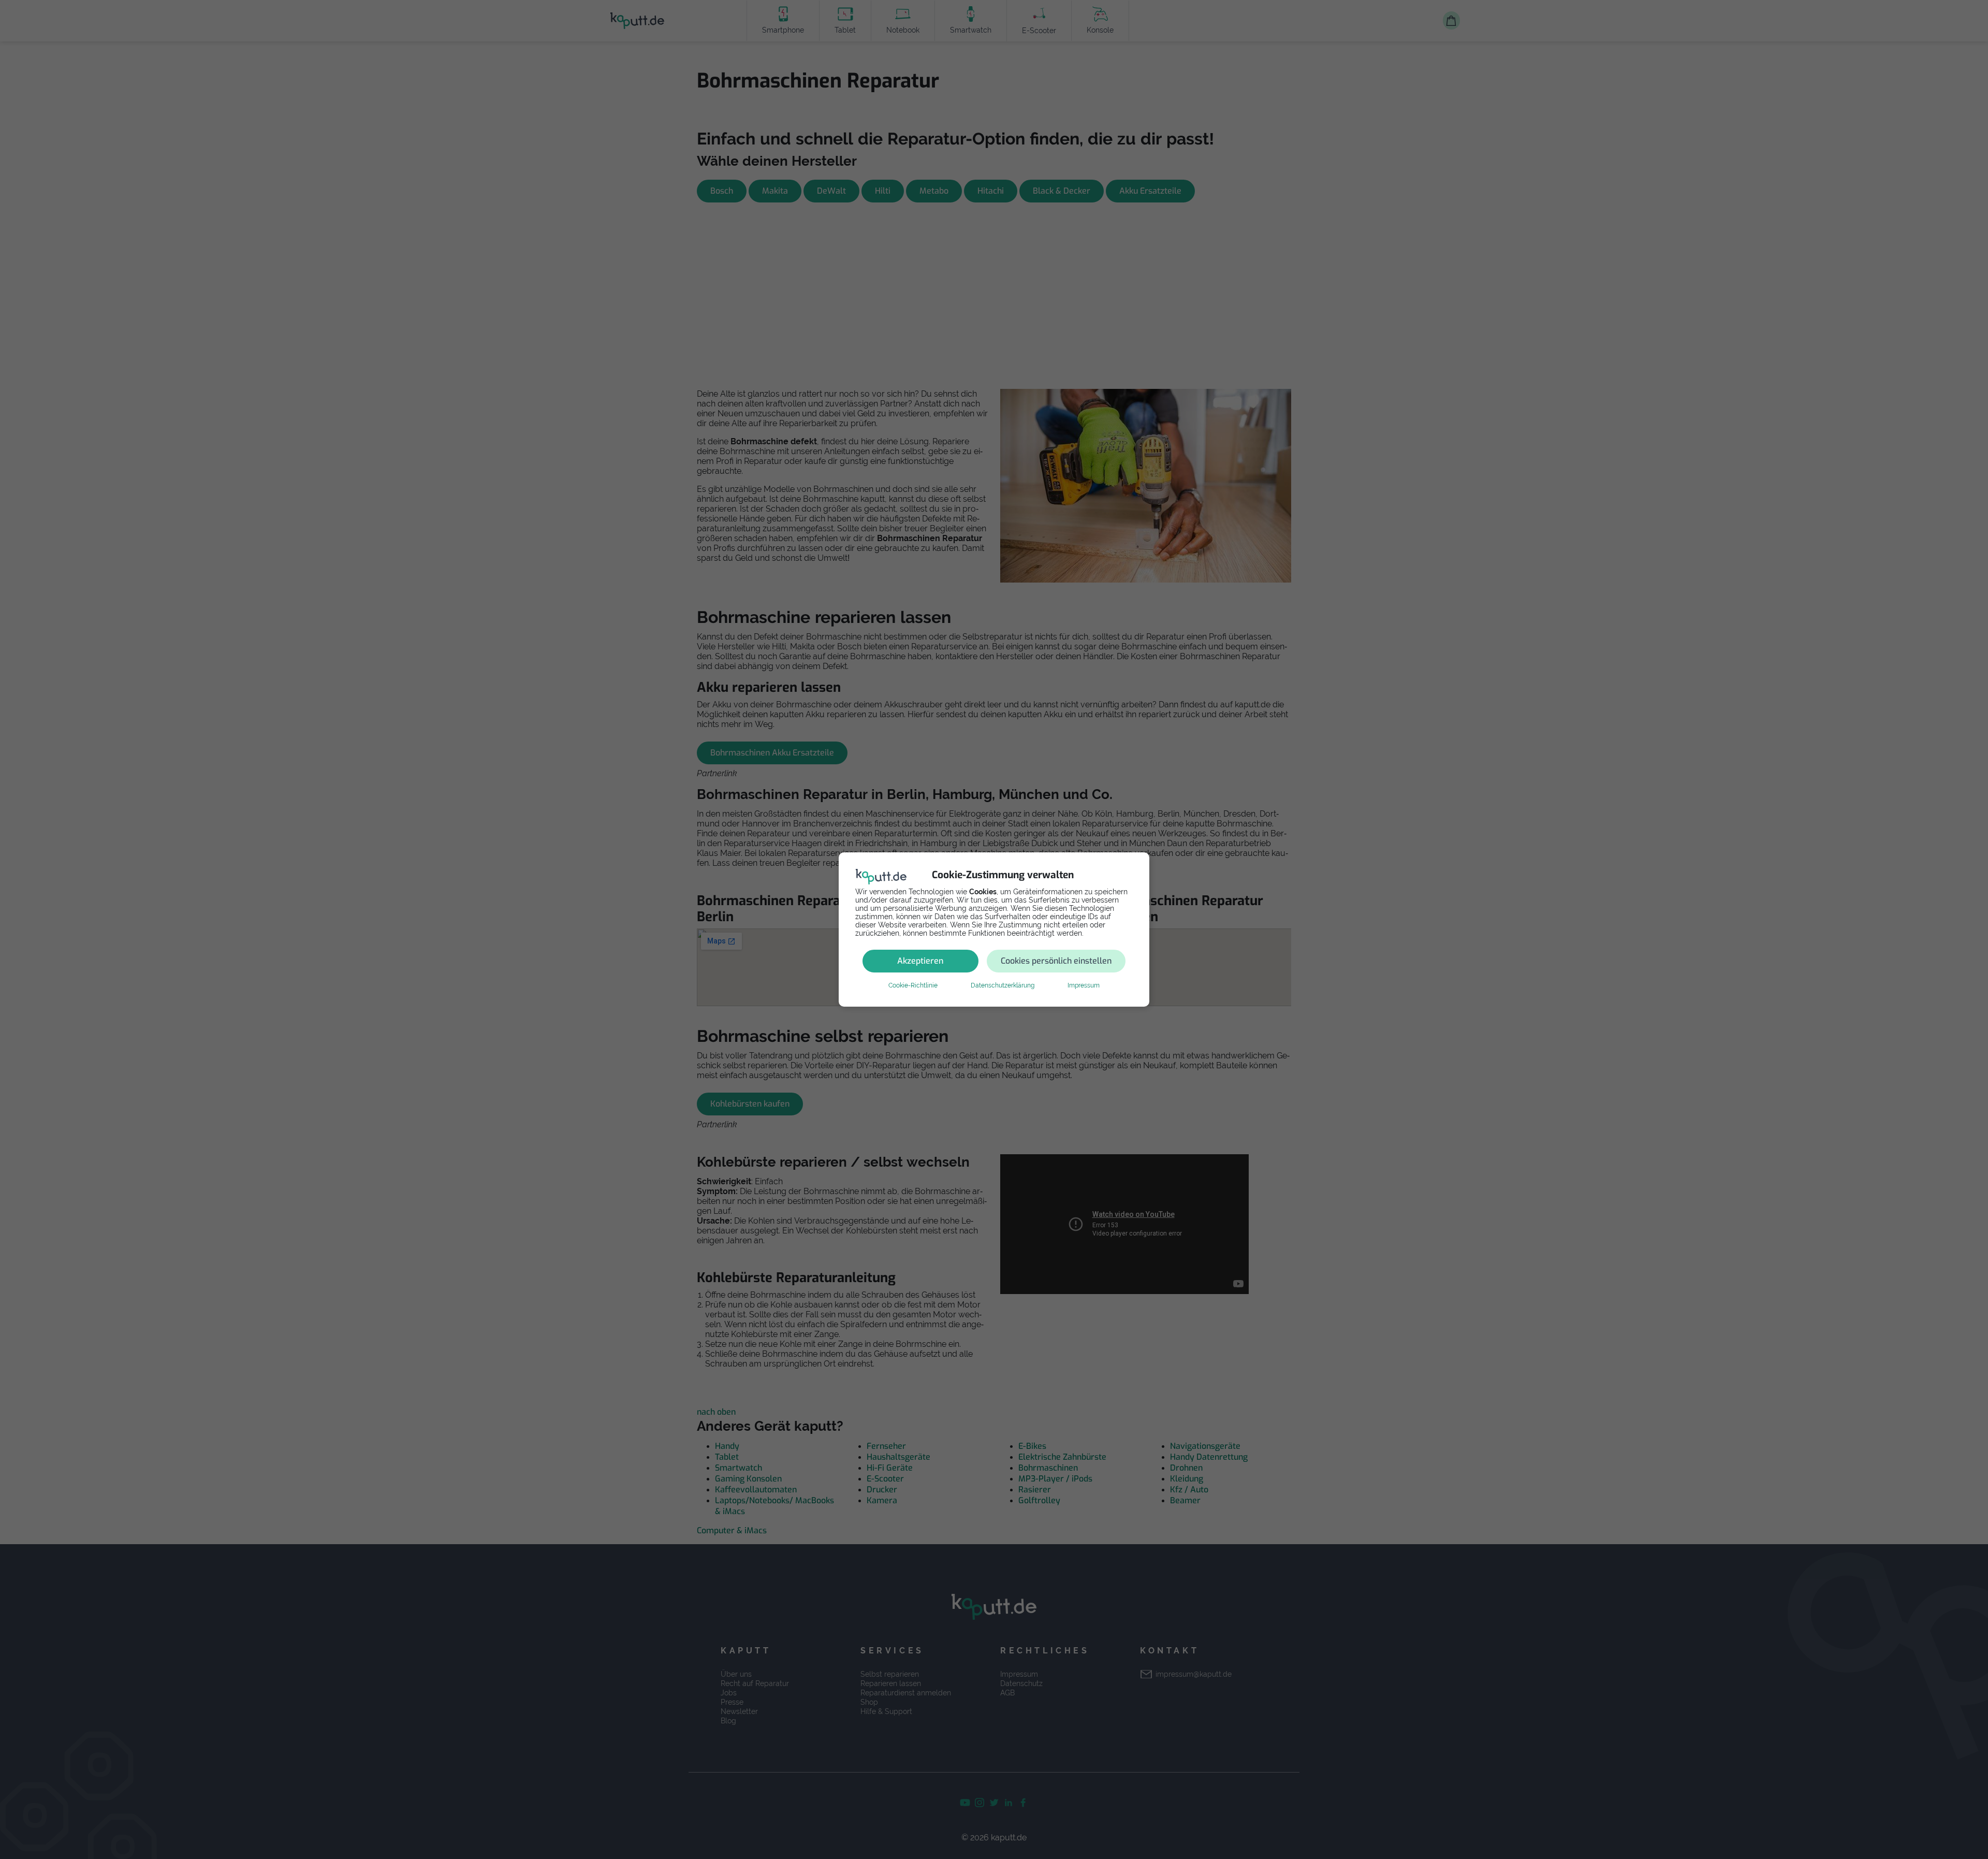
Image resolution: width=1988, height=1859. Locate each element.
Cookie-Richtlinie (913, 985)
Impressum (1084, 985)
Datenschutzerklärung (1003, 985)
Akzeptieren (920, 961)
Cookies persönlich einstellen (1056, 961)
